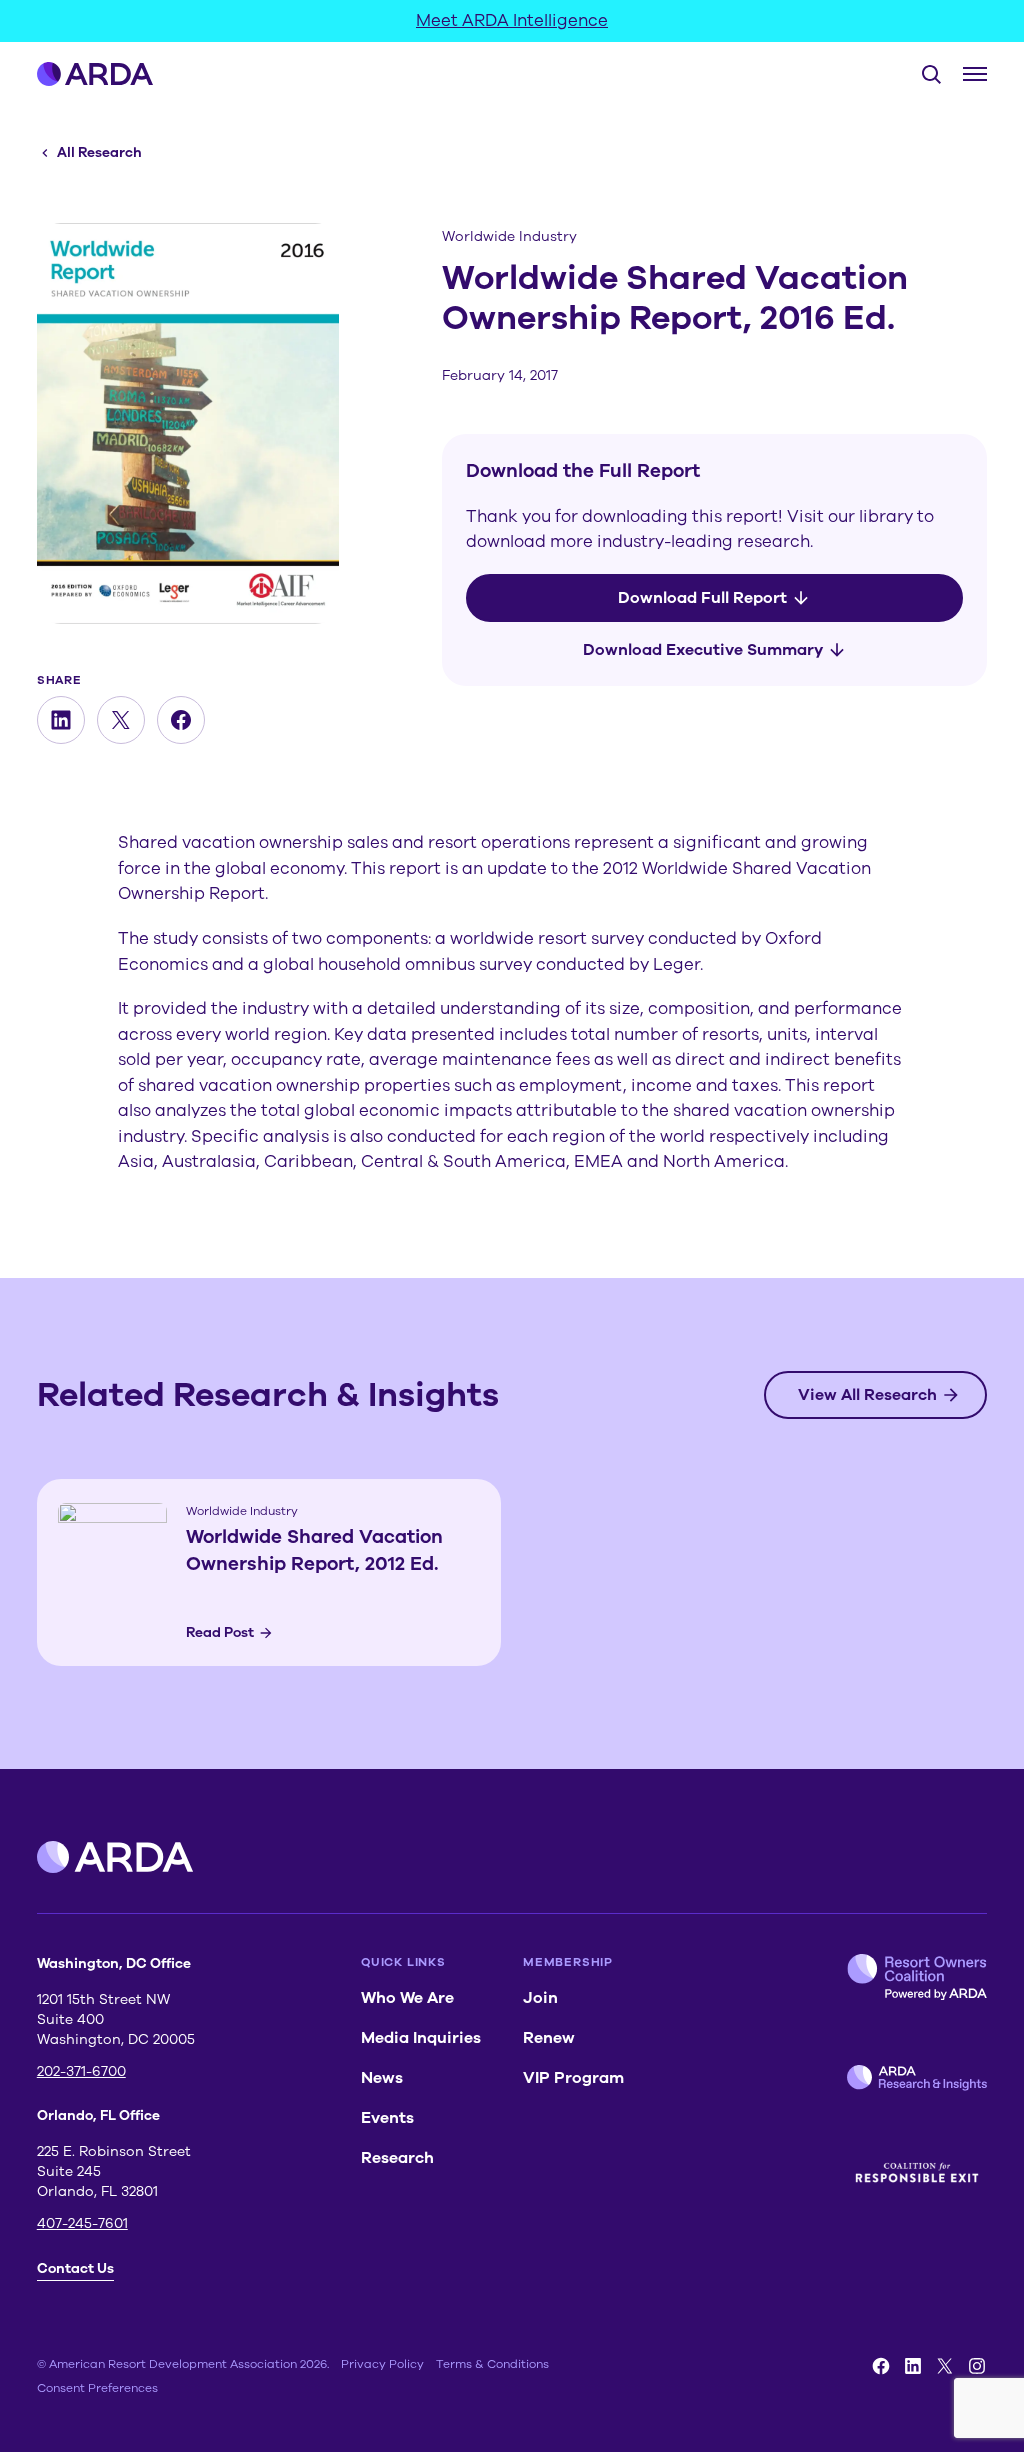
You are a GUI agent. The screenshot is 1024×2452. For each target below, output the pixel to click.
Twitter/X (945, 2366)
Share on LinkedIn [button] (61, 720)
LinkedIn (913, 2366)
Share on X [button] (121, 720)
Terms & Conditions (492, 2364)
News (382, 2078)
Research (397, 2158)
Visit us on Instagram (977, 2366)
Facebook (881, 2366)
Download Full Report (702, 598)
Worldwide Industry (509, 236)
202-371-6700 (81, 2071)
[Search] (923, 74)
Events (387, 2118)
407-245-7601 (82, 2223)
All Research (99, 152)
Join (540, 1998)
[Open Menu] (975, 74)
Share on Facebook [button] (181, 720)
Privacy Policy (382, 2364)
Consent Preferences (97, 2388)
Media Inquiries (421, 2038)
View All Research (867, 1395)
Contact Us (75, 2268)
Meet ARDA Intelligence (512, 20)
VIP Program (573, 2078)
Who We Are (407, 1998)
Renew (549, 2038)
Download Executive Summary (703, 650)
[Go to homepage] (95, 74)
